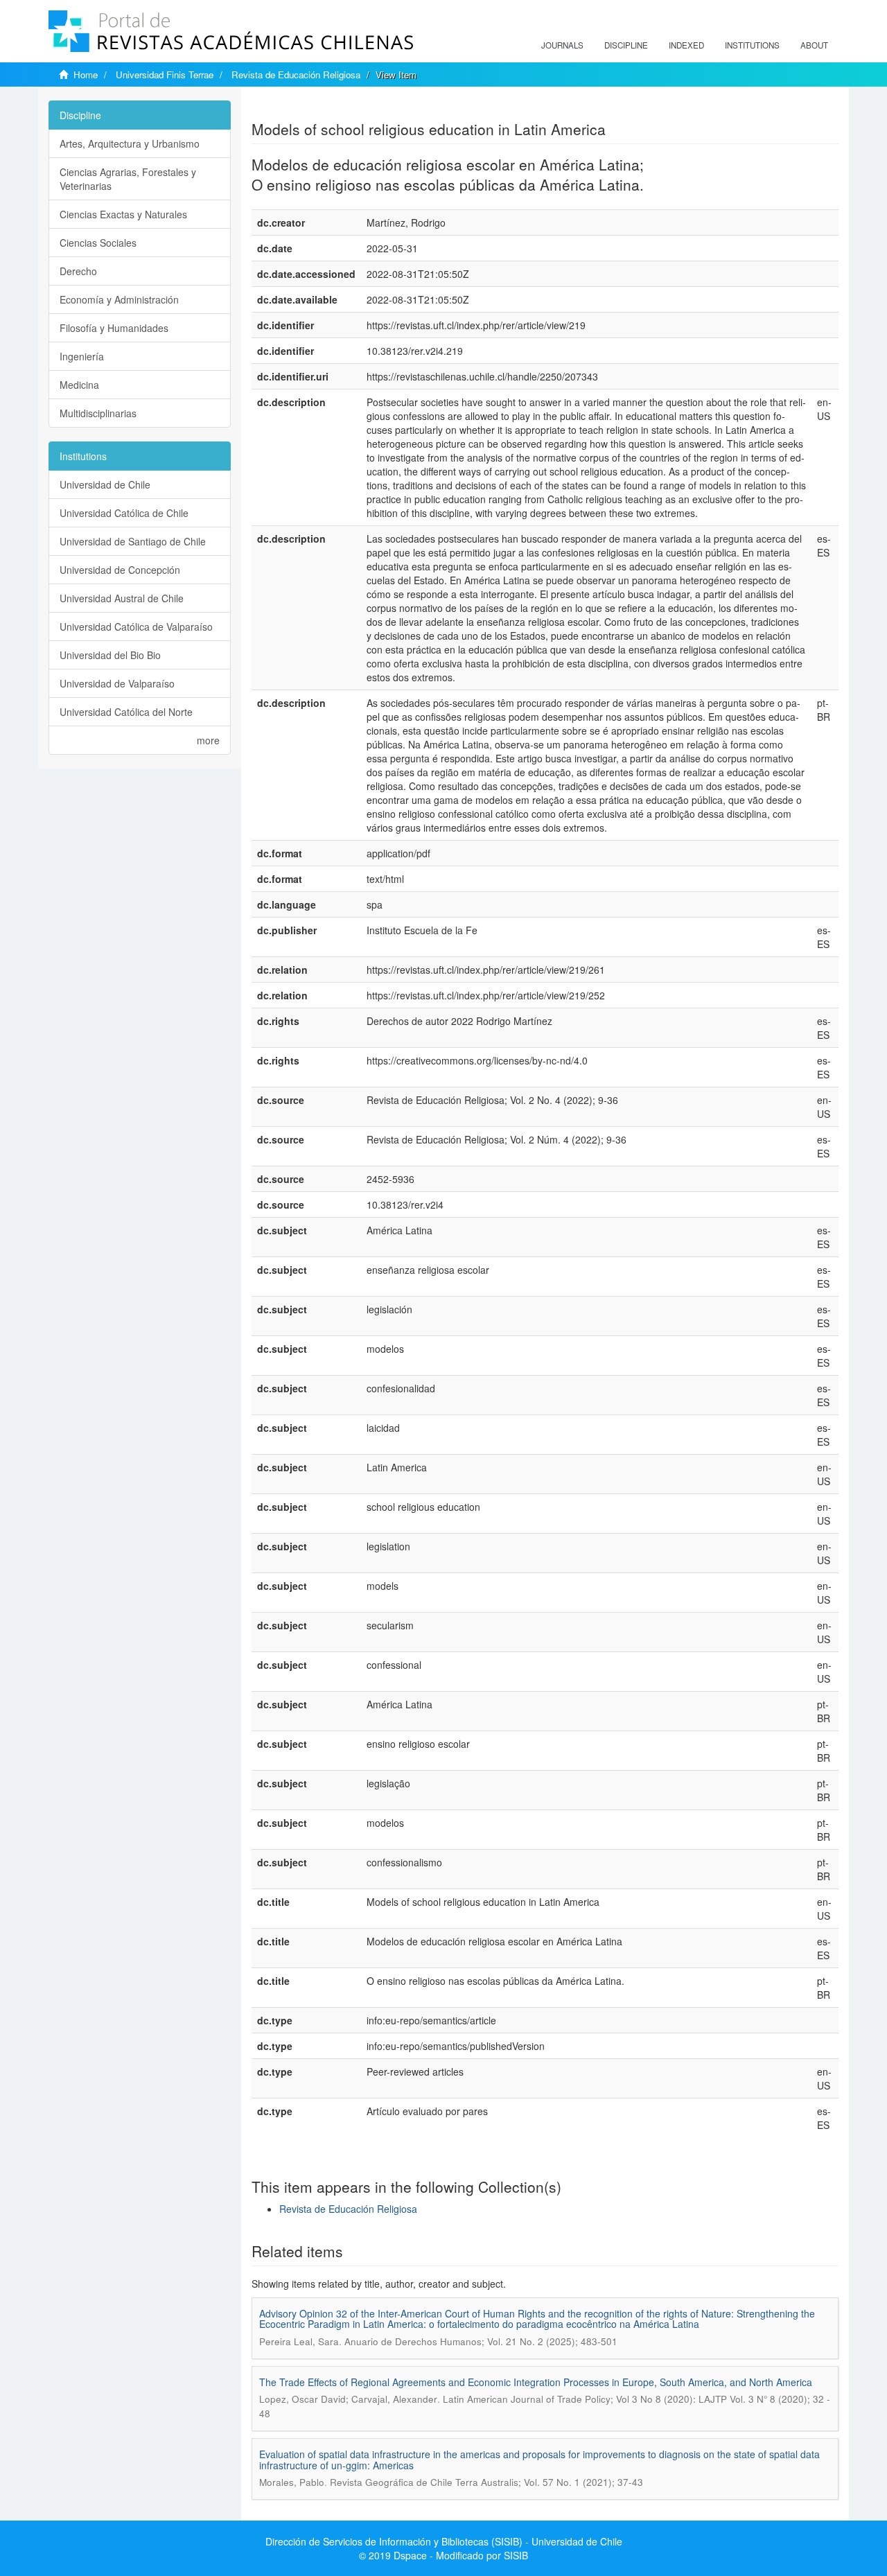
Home (86, 75)
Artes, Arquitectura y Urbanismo (130, 143)
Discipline (626, 45)
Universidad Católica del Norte (126, 712)
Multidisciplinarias (98, 413)
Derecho (78, 271)
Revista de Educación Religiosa (296, 75)
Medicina (79, 385)
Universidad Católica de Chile (124, 513)
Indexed (686, 45)
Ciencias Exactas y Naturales (123, 214)
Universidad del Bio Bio (110, 655)
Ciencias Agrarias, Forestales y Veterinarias (128, 179)
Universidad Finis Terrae (165, 75)
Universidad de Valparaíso (117, 683)
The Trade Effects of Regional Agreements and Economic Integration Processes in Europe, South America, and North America (536, 2382)
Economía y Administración (119, 299)
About (814, 45)
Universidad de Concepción (120, 570)
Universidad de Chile (105, 484)
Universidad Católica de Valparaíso (136, 627)
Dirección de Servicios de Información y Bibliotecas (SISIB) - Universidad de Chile (444, 2541)
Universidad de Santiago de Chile (133, 541)
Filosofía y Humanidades (114, 328)
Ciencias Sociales (98, 243)
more (208, 740)
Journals (562, 45)
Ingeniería (82, 356)
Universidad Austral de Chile (122, 598)
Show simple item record (306, 107)
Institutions (752, 45)
